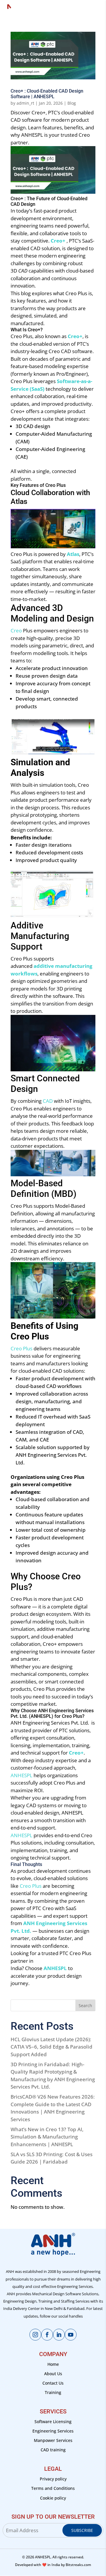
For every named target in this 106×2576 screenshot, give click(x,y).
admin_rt (25, 103)
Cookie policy (53, 2498)
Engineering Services (53, 2431)
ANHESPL (21, 1775)
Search (85, 2005)
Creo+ (58, 241)
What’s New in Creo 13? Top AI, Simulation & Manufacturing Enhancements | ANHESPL (47, 2137)
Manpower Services (53, 2440)
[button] (53, 171)
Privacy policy (53, 2479)
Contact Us (53, 2383)
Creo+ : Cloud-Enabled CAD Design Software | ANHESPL (47, 94)
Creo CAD (60, 351)
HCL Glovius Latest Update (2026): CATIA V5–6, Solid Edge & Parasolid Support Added (52, 2047)
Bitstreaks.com (78, 2565)
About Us (53, 2374)
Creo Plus (31, 1886)
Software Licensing (53, 2422)
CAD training (53, 2450)
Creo (71, 293)
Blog (72, 103)
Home (53, 2364)
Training (53, 2392)
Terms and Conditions (53, 2488)
